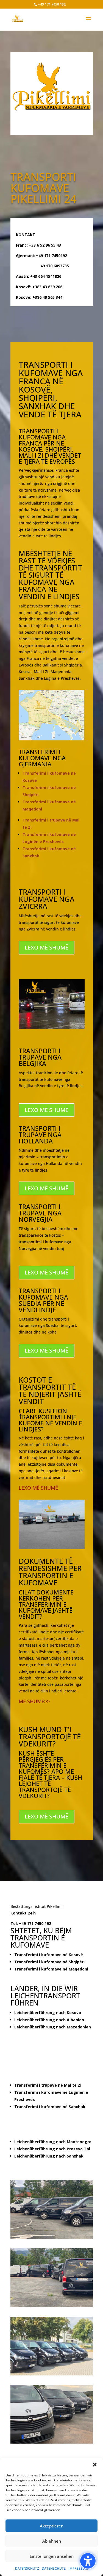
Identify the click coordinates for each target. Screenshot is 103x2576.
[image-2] (52, 2237)
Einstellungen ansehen (52, 2556)
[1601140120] (52, 2374)
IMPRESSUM (78, 2568)
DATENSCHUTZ (27, 2568)
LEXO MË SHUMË (38, 1488)
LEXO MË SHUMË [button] (47, 947)
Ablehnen (52, 2541)
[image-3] (52, 2442)
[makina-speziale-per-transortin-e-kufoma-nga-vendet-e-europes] (52, 2306)
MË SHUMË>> (34, 1701)
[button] (88, 2561)
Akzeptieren (52, 2526)
